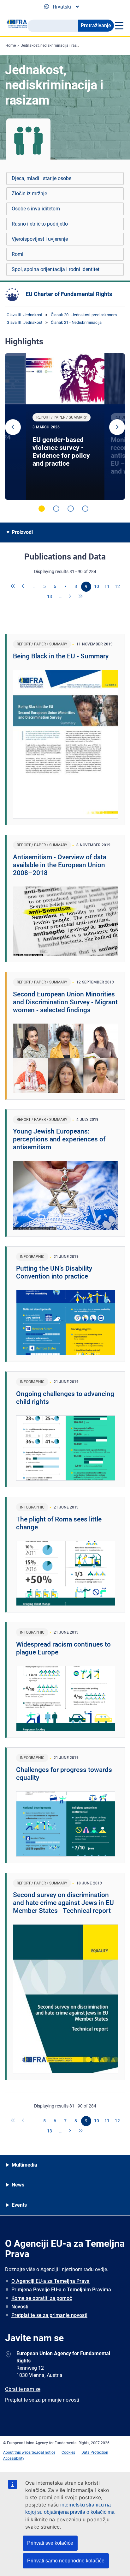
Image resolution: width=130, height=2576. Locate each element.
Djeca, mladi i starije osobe (41, 178)
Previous (13, 427)
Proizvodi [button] (22, 532)
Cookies (68, 2452)
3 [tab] (71, 509)
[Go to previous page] (24, 587)
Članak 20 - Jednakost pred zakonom (84, 315)
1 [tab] (42, 509)
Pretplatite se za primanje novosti (49, 2315)
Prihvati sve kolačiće (50, 2543)
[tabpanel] (65, 426)
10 (97, 586)
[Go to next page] (70, 597)
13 (50, 596)
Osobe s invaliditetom (36, 209)
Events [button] (19, 2205)
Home (11, 45)
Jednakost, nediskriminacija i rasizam (53, 45)
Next (117, 427)
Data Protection (95, 2452)
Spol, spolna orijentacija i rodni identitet (56, 269)
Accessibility (14, 2458)
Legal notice (45, 2452)
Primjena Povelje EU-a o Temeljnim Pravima (61, 2290)
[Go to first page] (13, 587)
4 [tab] (85, 509)
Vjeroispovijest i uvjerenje (40, 239)
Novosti (20, 2307)
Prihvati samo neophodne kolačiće (66, 2561)
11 (107, 586)
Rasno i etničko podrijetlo (40, 224)
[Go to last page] (81, 597)
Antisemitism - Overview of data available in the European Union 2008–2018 (60, 865)
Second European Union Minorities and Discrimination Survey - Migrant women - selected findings (65, 1002)
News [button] (18, 2185)
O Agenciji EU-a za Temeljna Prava (50, 2281)
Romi (18, 254)
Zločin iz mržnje (29, 194)
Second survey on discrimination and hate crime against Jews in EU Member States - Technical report (63, 1903)
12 (117, 586)
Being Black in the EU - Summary (61, 656)
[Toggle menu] (119, 26)
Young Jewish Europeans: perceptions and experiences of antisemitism (59, 1139)
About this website (19, 2452)
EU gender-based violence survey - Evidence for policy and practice (61, 452)
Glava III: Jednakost (24, 315)
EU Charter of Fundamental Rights (69, 294)
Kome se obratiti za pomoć (42, 2298)
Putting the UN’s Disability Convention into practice (54, 1272)
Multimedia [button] (24, 2165)
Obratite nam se (23, 2389)
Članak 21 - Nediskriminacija (76, 322)
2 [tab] (56, 509)
